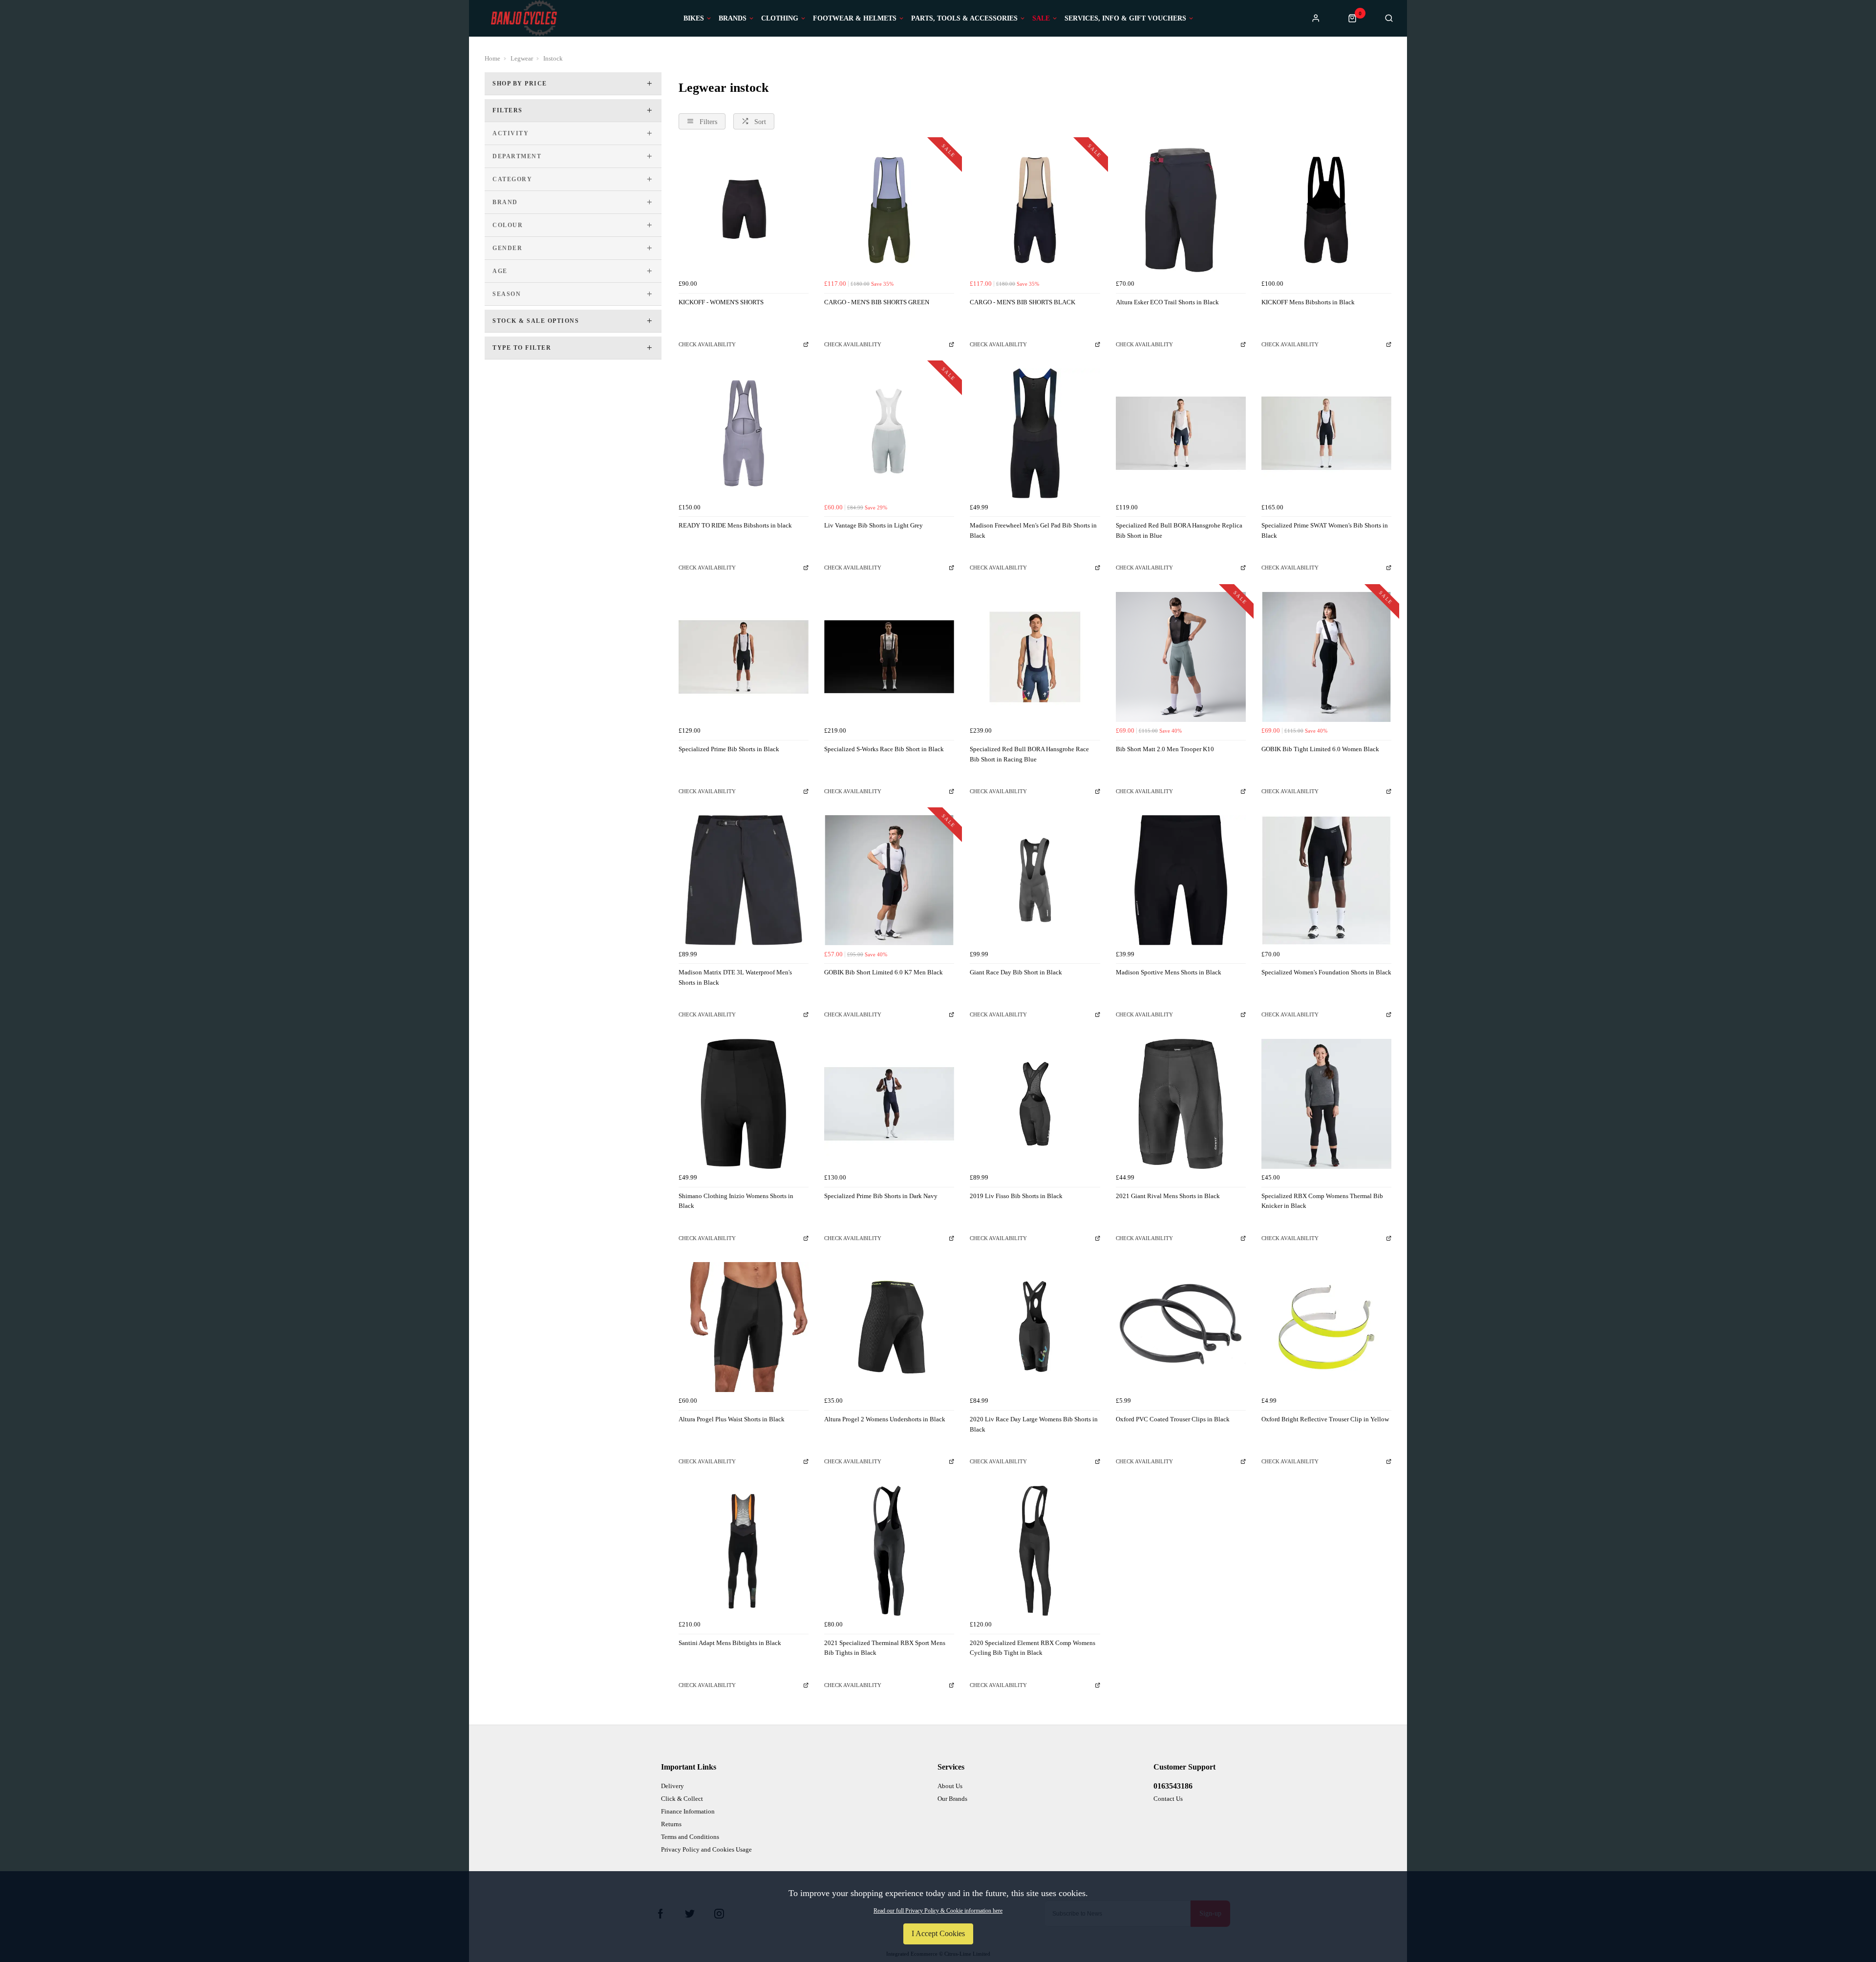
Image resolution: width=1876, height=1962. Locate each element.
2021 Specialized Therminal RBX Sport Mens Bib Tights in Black (885, 1648)
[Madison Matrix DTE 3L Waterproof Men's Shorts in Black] (744, 880)
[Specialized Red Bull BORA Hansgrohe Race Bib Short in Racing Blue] (1035, 657)
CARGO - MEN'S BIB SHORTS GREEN (877, 302)
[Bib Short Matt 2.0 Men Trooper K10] (1181, 657)
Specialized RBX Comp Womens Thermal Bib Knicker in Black (1322, 1201)
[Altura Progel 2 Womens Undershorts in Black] (889, 1327)
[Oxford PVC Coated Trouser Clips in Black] (1181, 1327)
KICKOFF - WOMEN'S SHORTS (721, 302)
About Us (950, 1786)
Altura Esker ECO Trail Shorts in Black (1167, 302)
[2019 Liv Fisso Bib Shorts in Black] (1035, 1104)
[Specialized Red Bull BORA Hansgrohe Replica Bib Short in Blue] (1181, 433)
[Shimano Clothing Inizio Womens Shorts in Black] (744, 1104)
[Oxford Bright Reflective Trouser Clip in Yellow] (1326, 1327)
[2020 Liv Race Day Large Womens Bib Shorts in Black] (1035, 1327)
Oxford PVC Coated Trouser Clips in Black (1173, 1419)
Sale (1041, 19)
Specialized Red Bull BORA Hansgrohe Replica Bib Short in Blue (1179, 530)
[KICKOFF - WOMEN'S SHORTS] (744, 210)
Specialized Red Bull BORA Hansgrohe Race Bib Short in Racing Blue (1029, 754)
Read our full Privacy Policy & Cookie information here (938, 1911)
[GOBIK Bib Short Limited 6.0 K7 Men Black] (889, 880)
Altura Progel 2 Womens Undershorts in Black (885, 1419)
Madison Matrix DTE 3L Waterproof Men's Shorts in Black (735, 977)
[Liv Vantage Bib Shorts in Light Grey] (889, 433)
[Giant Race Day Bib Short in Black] (1035, 880)
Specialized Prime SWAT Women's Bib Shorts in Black (1325, 530)
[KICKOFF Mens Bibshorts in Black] (1326, 210)
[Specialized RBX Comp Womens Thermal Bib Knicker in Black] (1326, 1104)
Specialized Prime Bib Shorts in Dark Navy (881, 1196)
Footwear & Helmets (855, 19)
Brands (733, 19)
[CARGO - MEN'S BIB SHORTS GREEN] (889, 210)
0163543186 (1173, 1786)
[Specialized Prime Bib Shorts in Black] (744, 657)
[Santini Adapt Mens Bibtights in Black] (744, 1551)
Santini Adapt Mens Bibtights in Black (730, 1643)
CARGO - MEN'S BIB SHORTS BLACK (1023, 302)
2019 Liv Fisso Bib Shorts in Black (1016, 1196)
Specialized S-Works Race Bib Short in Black (884, 749)
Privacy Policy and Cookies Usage (706, 1849)
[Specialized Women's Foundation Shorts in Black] (1326, 880)
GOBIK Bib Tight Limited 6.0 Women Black (1320, 749)
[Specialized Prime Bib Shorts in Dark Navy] (889, 1104)
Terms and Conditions (690, 1837)
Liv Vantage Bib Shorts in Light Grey (874, 525)
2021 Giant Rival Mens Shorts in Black (1168, 1196)
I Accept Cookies (938, 1933)
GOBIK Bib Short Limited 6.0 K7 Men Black (884, 972)
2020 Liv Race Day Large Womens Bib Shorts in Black (1034, 1424)
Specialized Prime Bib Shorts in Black (729, 749)
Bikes (694, 19)
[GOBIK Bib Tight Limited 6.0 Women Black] (1326, 657)
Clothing (780, 19)
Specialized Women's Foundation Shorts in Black (1326, 972)
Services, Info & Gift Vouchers (1125, 19)
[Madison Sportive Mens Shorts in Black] (1181, 880)
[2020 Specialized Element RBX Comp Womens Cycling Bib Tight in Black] (1035, 1551)
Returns (671, 1824)
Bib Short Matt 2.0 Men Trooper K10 (1165, 749)
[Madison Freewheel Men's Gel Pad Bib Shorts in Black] (1035, 433)
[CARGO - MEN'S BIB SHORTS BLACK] (1035, 210)
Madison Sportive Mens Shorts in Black (1169, 972)
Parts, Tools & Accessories (964, 19)
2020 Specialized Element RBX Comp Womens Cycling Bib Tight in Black (1033, 1648)
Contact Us (1168, 1799)
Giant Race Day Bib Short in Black (1016, 972)
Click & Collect (682, 1799)
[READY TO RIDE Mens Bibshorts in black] (744, 433)
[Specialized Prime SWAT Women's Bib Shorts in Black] (1326, 433)
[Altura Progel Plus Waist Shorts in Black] (744, 1327)
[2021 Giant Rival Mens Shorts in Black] (1181, 1104)
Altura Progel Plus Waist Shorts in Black (732, 1419)
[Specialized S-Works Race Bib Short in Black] (889, 657)
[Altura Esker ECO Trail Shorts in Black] (1181, 210)
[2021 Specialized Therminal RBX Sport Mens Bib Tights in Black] (889, 1551)
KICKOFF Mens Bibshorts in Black (1308, 302)
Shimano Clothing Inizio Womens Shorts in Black (736, 1201)
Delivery (672, 1786)
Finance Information (688, 1811)
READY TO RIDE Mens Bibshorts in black (735, 525)
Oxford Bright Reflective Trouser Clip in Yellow (1325, 1419)
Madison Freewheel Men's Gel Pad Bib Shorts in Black (1033, 530)
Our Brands (952, 1799)
